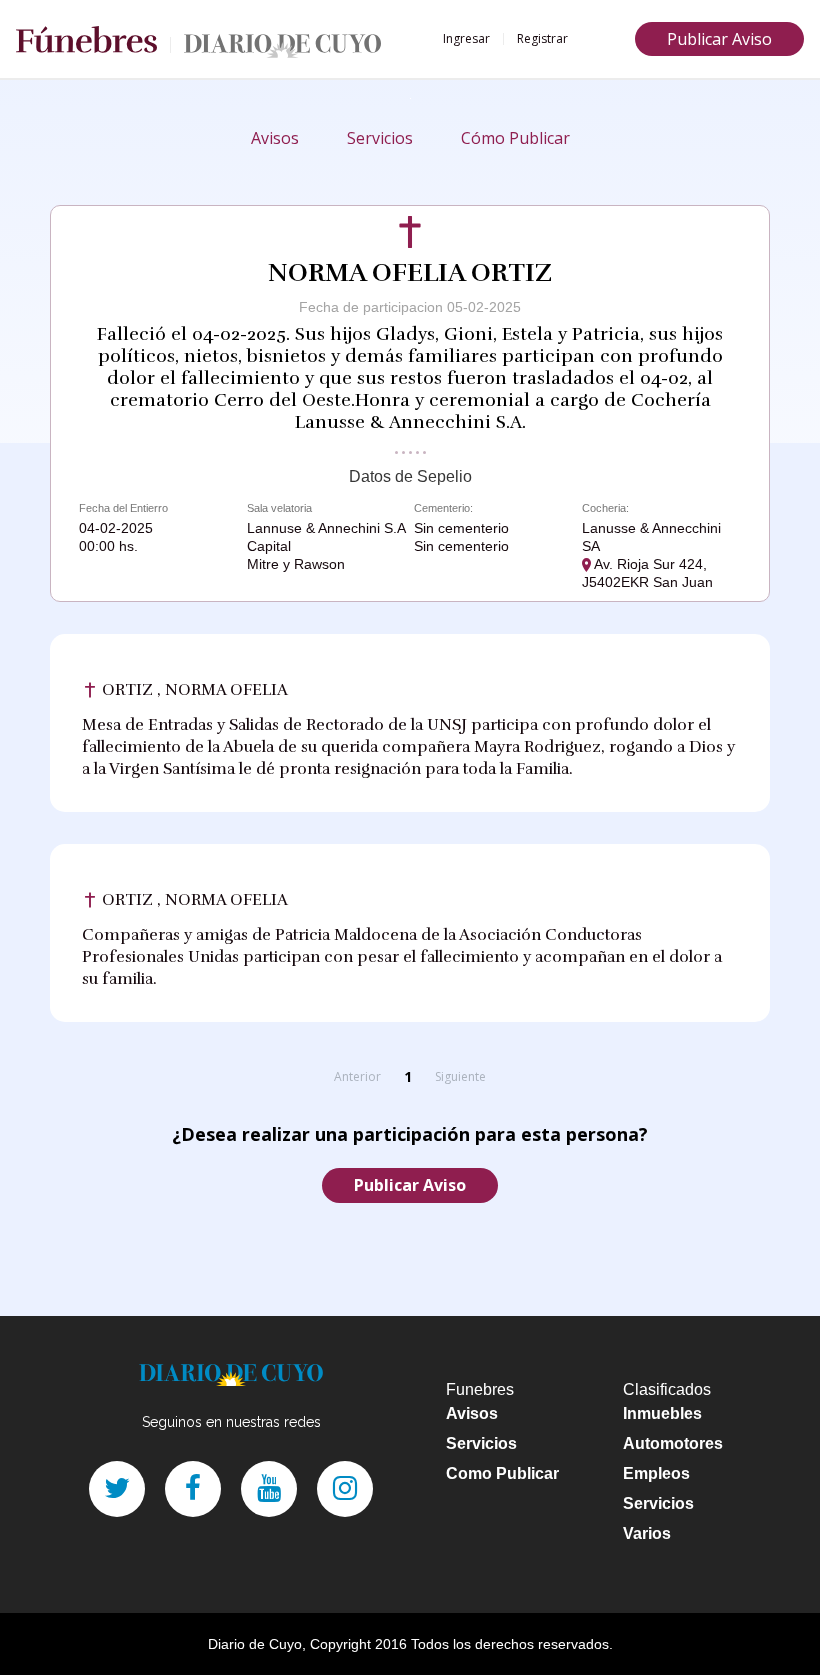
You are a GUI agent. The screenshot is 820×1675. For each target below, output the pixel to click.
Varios (647, 1533)
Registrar (542, 38)
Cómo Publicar (515, 138)
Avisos (275, 138)
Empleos (656, 1473)
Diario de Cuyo (255, 1644)
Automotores (673, 1443)
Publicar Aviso (719, 39)
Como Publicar (502, 1473)
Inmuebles (662, 1413)
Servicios (380, 138)
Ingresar (466, 38)
